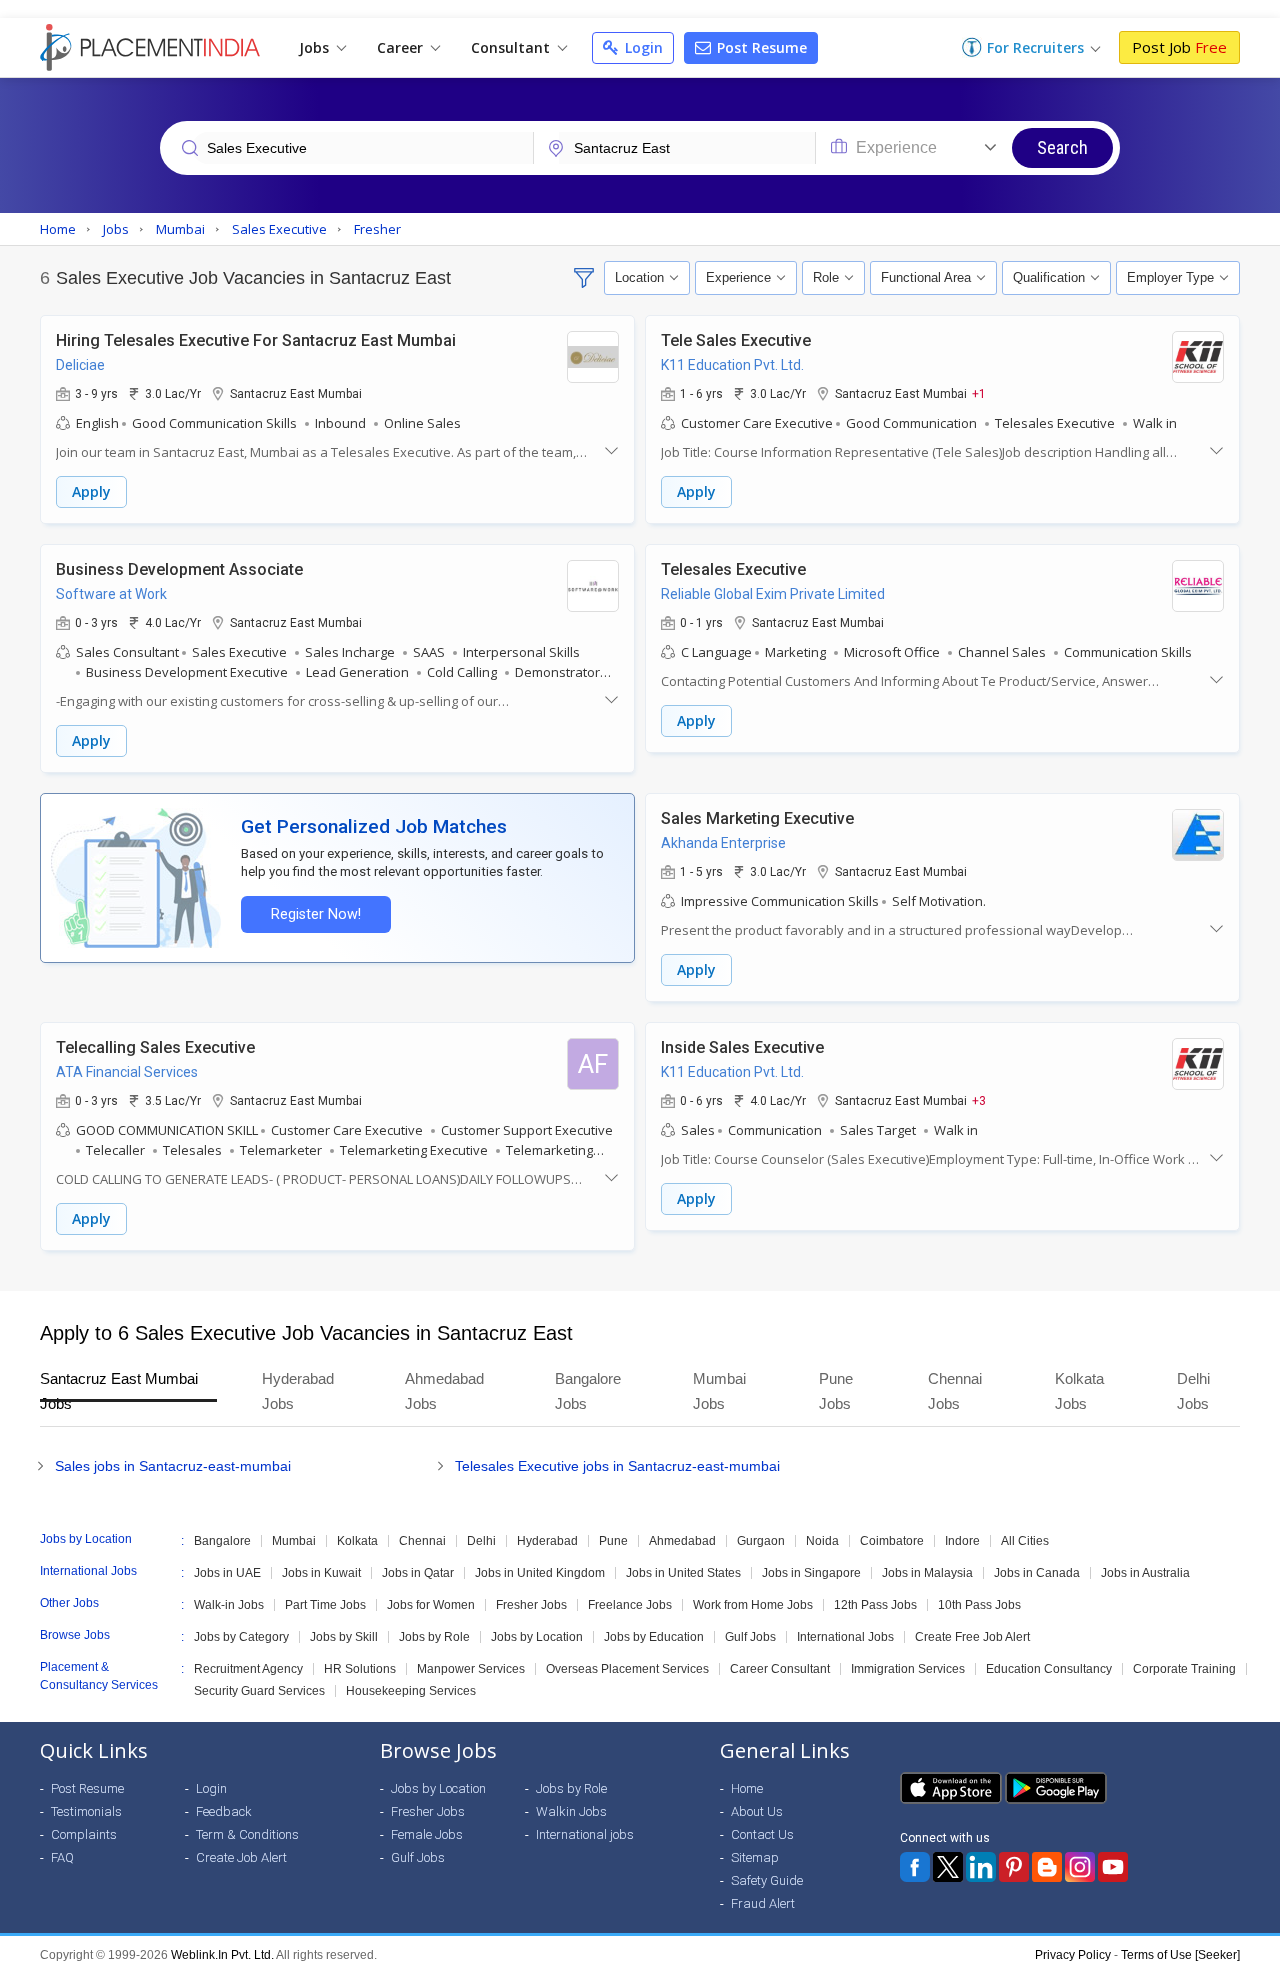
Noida (822, 1541)
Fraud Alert (763, 1903)
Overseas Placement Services (627, 1669)
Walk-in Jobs (229, 1605)
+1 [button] (979, 393)
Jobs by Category (241, 1637)
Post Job (1179, 47)
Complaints (84, 1834)
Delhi (481, 1541)
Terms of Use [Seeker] (1180, 1955)
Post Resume (760, 47)
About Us (757, 1811)
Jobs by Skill (344, 1637)
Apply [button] (91, 491)
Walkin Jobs (571, 1811)
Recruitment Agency (248, 1669)
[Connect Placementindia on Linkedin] (981, 1867)
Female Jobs (427, 1834)
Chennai (422, 1541)
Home (747, 1788)
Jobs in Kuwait (321, 1573)
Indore (962, 1541)
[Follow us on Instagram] (1080, 1867)
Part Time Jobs (325, 1605)
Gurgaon (761, 1541)
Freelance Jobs (630, 1605)
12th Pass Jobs (875, 1605)
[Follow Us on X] (948, 1867)
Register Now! (316, 914)
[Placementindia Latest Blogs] (1047, 1867)
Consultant (512, 47)
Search (1062, 147)
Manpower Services (471, 1669)
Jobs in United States (683, 1573)
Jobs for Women (431, 1605)
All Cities (1025, 1541)
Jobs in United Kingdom (540, 1573)
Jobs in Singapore (811, 1573)
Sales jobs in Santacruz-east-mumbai (173, 1466)
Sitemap (755, 1857)
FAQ (62, 1857)
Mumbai (294, 1541)
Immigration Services (908, 1669)
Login (642, 47)
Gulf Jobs (750, 1637)
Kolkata (357, 1541)
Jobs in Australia (1145, 1573)
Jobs (316, 47)
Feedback (224, 1811)
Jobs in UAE (227, 1573)
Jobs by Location (537, 1637)
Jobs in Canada (1037, 1573)
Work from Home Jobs (753, 1605)
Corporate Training (1184, 1669)
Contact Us (762, 1834)
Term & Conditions (247, 1834)
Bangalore (222, 1541)
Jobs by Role (434, 1637)
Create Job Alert (241, 1857)
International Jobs (845, 1637)
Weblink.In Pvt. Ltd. (222, 1955)
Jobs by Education (654, 1637)
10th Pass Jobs (979, 1605)
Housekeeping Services (411, 1691)
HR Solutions (360, 1669)
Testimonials (86, 1811)
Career (402, 47)
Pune (613, 1541)
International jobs (585, 1834)
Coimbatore (892, 1541)
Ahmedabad (682, 1541)
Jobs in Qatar (418, 1573)
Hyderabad (547, 1541)
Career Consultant (780, 1669)
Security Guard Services (259, 1691)
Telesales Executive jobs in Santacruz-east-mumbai (617, 1466)
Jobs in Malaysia (927, 1573)
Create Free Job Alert (972, 1637)
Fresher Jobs (531, 1605)
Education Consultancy (1049, 1669)
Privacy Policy (1073, 1955)
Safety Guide (767, 1880)
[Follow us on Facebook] (915, 1867)
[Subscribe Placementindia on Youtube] (1113, 1867)
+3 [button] (979, 1100)
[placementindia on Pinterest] (1014, 1867)
